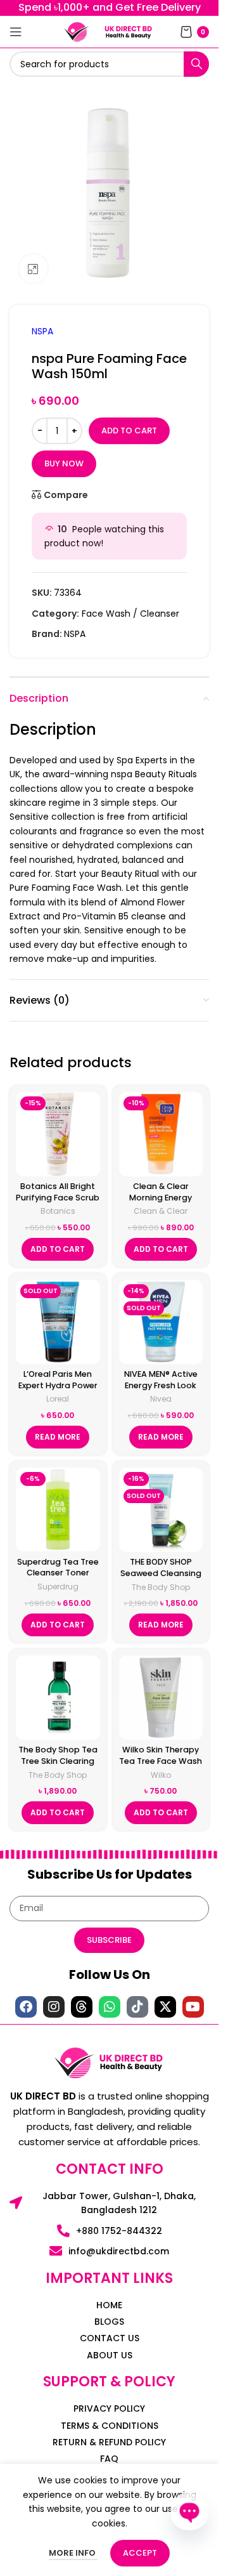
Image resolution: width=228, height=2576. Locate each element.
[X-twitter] (165, 2007)
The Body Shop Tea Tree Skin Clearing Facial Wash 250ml (58, 1761)
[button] (58, 1249)
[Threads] (82, 2007)
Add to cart (129, 430)
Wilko (161, 1775)
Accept (140, 2553)
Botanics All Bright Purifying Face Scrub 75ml (58, 1197)
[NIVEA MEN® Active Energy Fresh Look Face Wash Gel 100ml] (161, 1322)
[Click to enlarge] (33, 269)
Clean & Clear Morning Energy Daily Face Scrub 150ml (161, 1203)
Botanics (58, 1211)
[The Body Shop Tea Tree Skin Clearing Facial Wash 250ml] (58, 1698)
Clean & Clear (161, 1211)
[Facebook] (26, 2007)
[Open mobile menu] (16, 32)
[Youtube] (193, 2007)
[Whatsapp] (110, 2007)
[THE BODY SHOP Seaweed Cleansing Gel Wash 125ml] (161, 1510)
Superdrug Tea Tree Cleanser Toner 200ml (58, 1573)
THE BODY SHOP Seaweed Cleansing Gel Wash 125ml (161, 1573)
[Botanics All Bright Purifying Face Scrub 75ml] (58, 1134)
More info (73, 2553)
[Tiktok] (137, 2007)
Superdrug (58, 1587)
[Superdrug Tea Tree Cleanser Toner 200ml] (58, 1509)
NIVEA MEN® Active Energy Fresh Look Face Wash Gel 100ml (161, 1391)
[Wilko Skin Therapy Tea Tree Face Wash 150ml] (161, 1698)
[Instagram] (54, 2007)
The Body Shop (161, 1587)
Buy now (64, 463)
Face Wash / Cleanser (130, 614)
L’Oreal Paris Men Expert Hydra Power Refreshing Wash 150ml (58, 1391)
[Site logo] (77, 31)
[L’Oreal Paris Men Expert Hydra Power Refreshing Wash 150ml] (58, 1322)
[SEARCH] (196, 64)
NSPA (42, 331)
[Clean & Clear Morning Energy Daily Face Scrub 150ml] (161, 1134)
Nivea (161, 1399)
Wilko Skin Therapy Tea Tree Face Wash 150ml (161, 1761)
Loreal (58, 1399)
